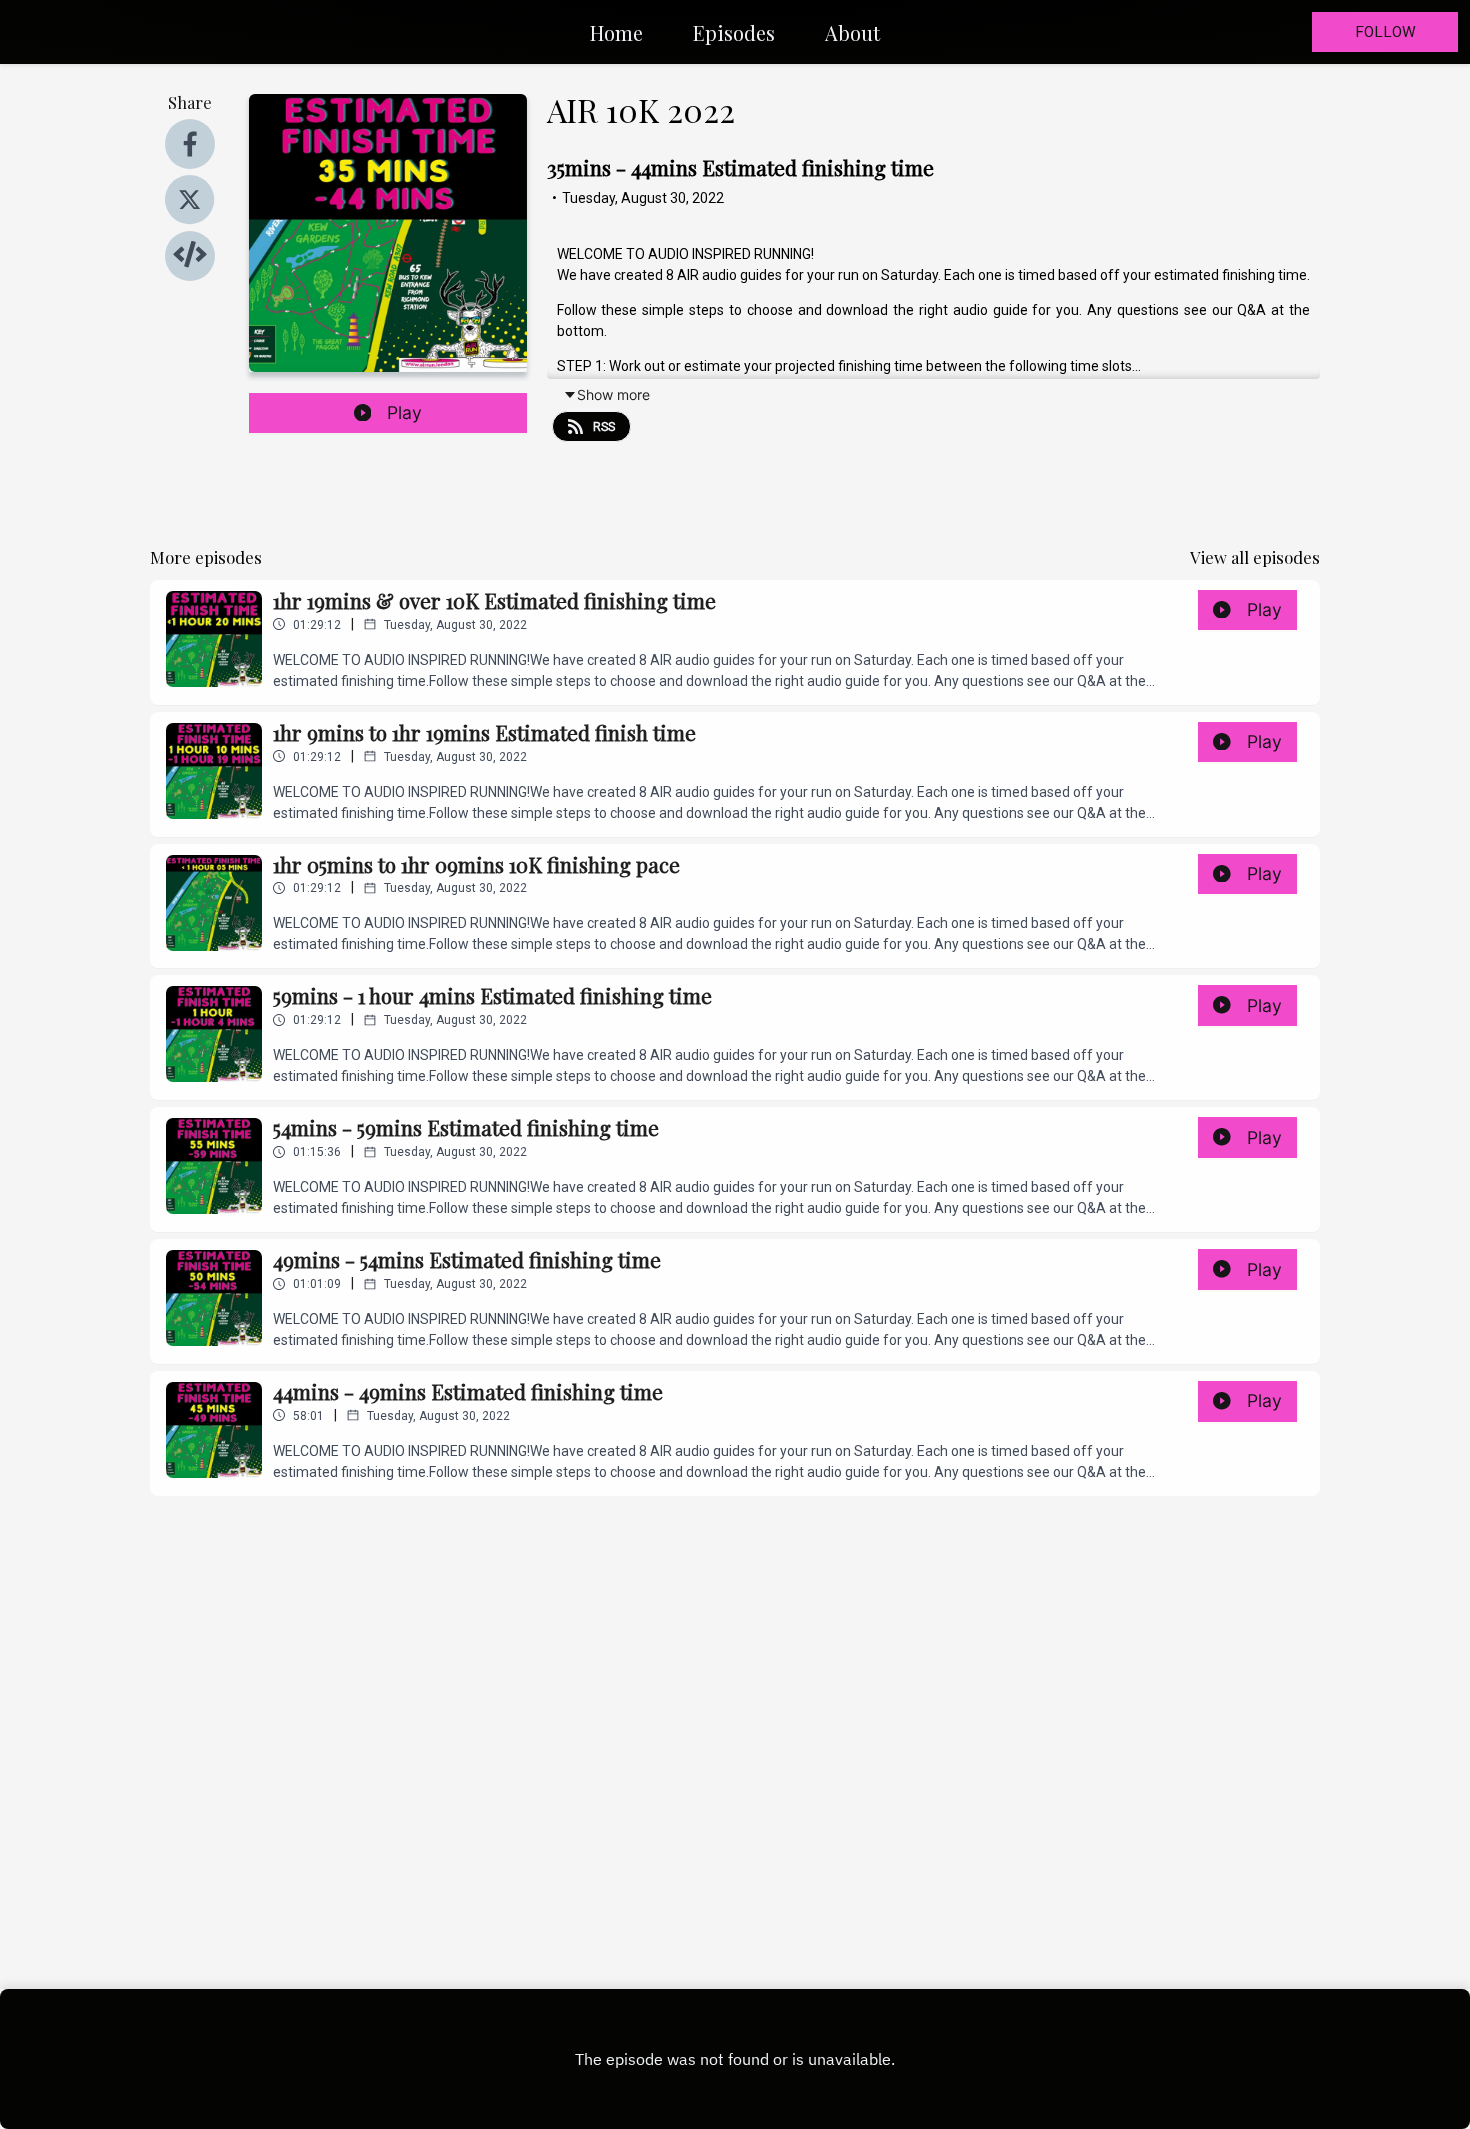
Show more (613, 394)
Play (404, 412)
